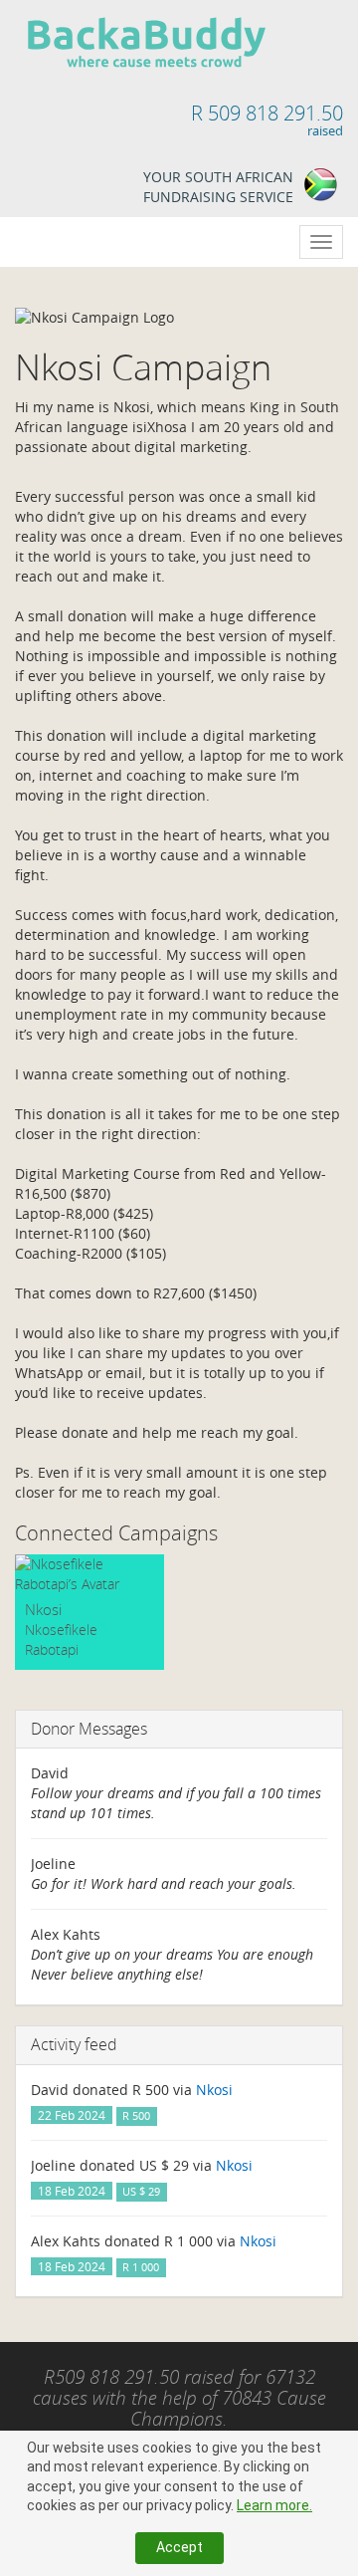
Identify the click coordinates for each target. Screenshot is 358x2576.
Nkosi (43, 1609)
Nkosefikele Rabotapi (61, 1639)
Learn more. (274, 2505)
